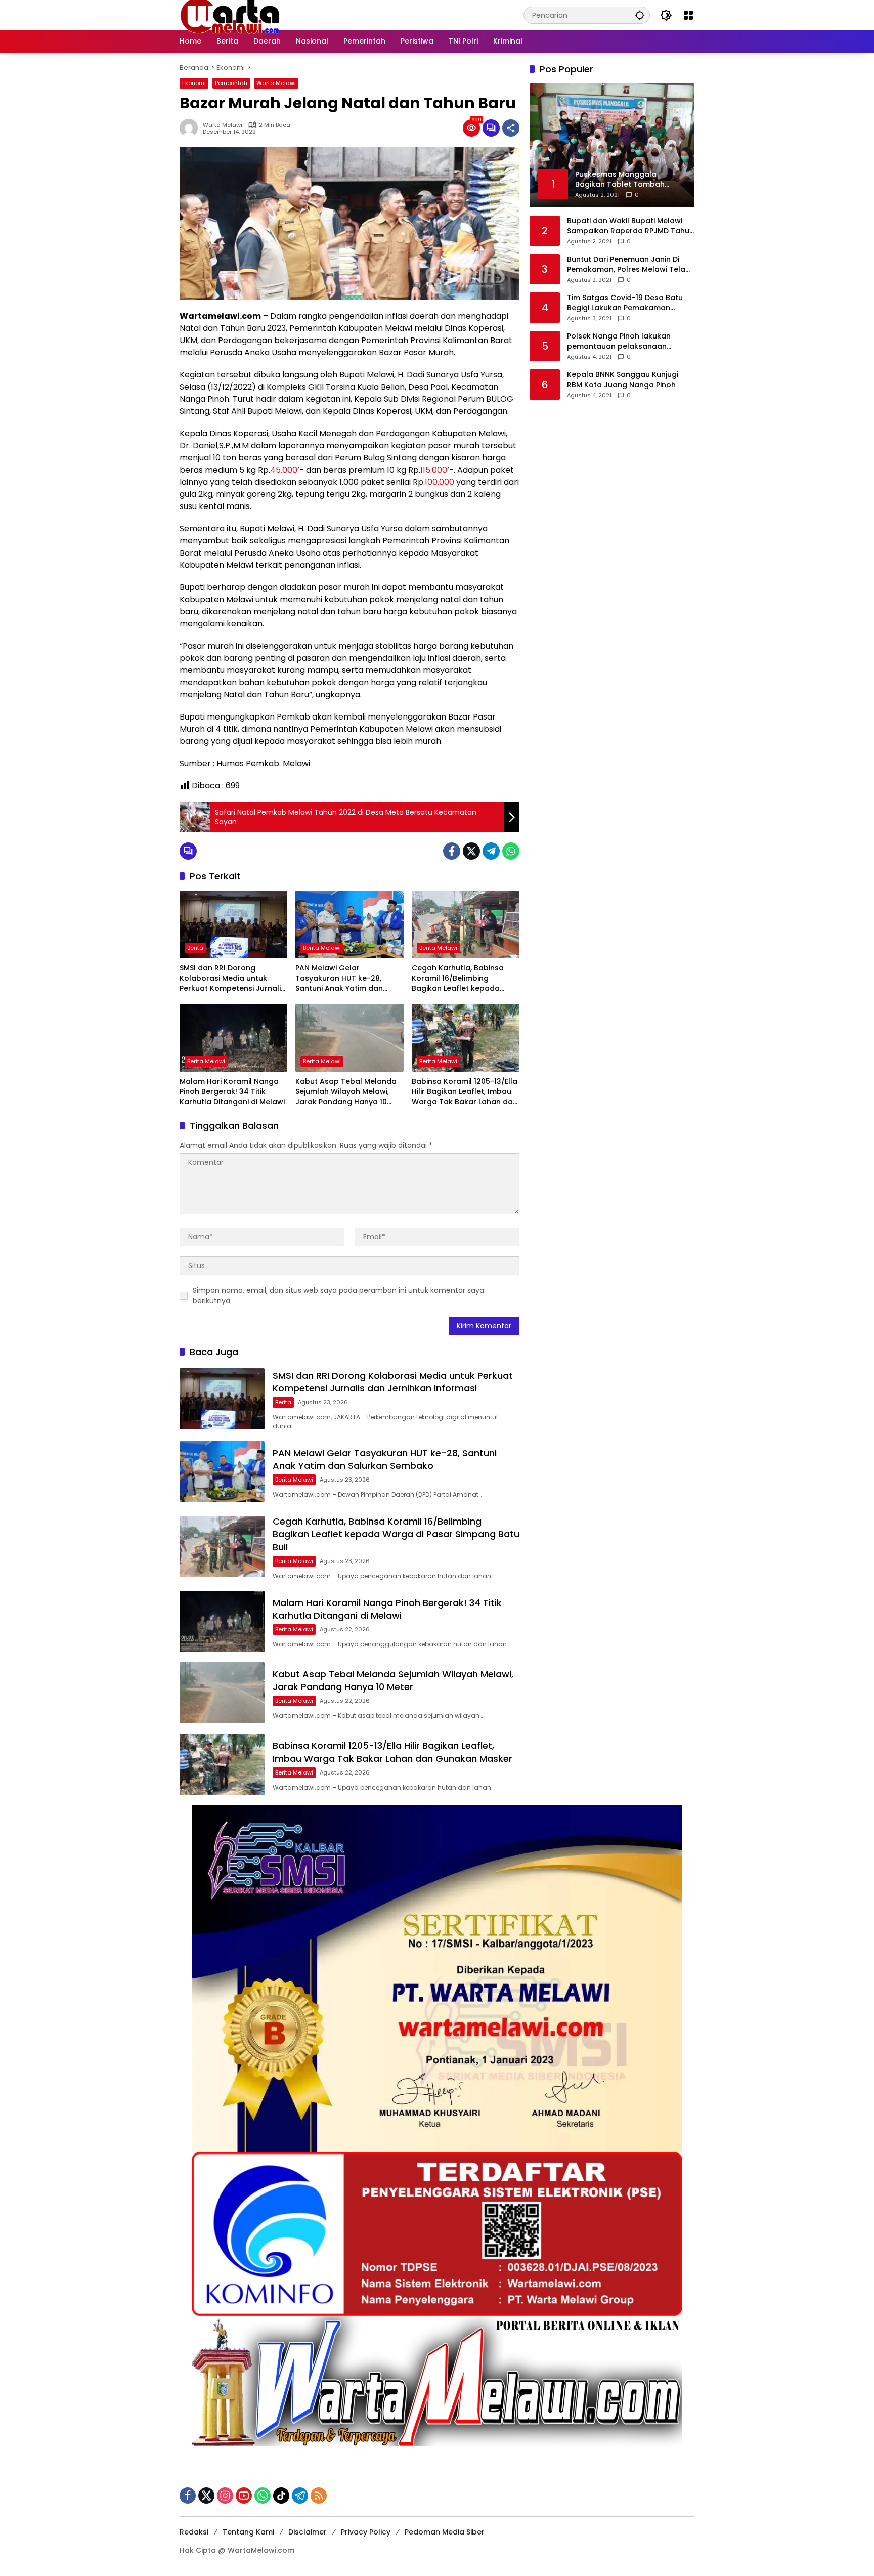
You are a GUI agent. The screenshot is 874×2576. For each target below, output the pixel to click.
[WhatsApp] (511, 851)
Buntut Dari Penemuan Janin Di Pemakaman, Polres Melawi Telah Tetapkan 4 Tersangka (628, 264)
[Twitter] (471, 851)
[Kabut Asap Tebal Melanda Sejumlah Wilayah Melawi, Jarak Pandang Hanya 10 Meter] (349, 1038)
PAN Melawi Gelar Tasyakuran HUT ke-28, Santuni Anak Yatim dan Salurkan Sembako (339, 978)
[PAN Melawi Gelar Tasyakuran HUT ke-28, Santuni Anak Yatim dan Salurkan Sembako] (349, 924)
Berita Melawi (322, 948)
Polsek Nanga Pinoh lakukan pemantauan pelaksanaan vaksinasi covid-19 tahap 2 (619, 341)
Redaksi (194, 2532)
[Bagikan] (511, 128)
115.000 (434, 470)
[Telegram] (491, 851)
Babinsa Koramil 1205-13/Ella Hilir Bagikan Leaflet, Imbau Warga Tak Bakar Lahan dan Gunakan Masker (465, 1092)
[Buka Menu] (688, 15)
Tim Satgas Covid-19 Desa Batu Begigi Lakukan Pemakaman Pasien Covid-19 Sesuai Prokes (625, 303)
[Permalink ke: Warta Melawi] (191, 128)
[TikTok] (281, 2496)
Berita (195, 948)
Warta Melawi (276, 83)
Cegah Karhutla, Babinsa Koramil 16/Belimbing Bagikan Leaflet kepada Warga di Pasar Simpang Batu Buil (458, 978)
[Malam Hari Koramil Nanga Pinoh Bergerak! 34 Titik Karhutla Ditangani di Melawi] (233, 1038)
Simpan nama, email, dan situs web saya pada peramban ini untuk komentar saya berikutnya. (338, 1296)
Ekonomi (194, 83)
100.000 (440, 482)
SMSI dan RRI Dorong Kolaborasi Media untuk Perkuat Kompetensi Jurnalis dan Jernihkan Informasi (232, 978)
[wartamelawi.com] (230, 15)
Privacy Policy (366, 2532)
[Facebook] (452, 851)
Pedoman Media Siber (445, 2532)
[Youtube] (244, 2496)
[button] (640, 15)
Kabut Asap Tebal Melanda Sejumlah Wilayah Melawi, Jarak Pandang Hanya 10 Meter (346, 1092)
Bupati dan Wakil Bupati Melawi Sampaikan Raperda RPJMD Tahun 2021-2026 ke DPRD (630, 226)
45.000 (284, 470)
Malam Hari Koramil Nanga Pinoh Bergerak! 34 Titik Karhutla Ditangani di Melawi (232, 1091)
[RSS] (319, 2496)
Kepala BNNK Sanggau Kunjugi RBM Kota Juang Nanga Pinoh (623, 380)
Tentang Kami (248, 2532)
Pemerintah (231, 83)
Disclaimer (308, 2532)
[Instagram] (225, 2496)
